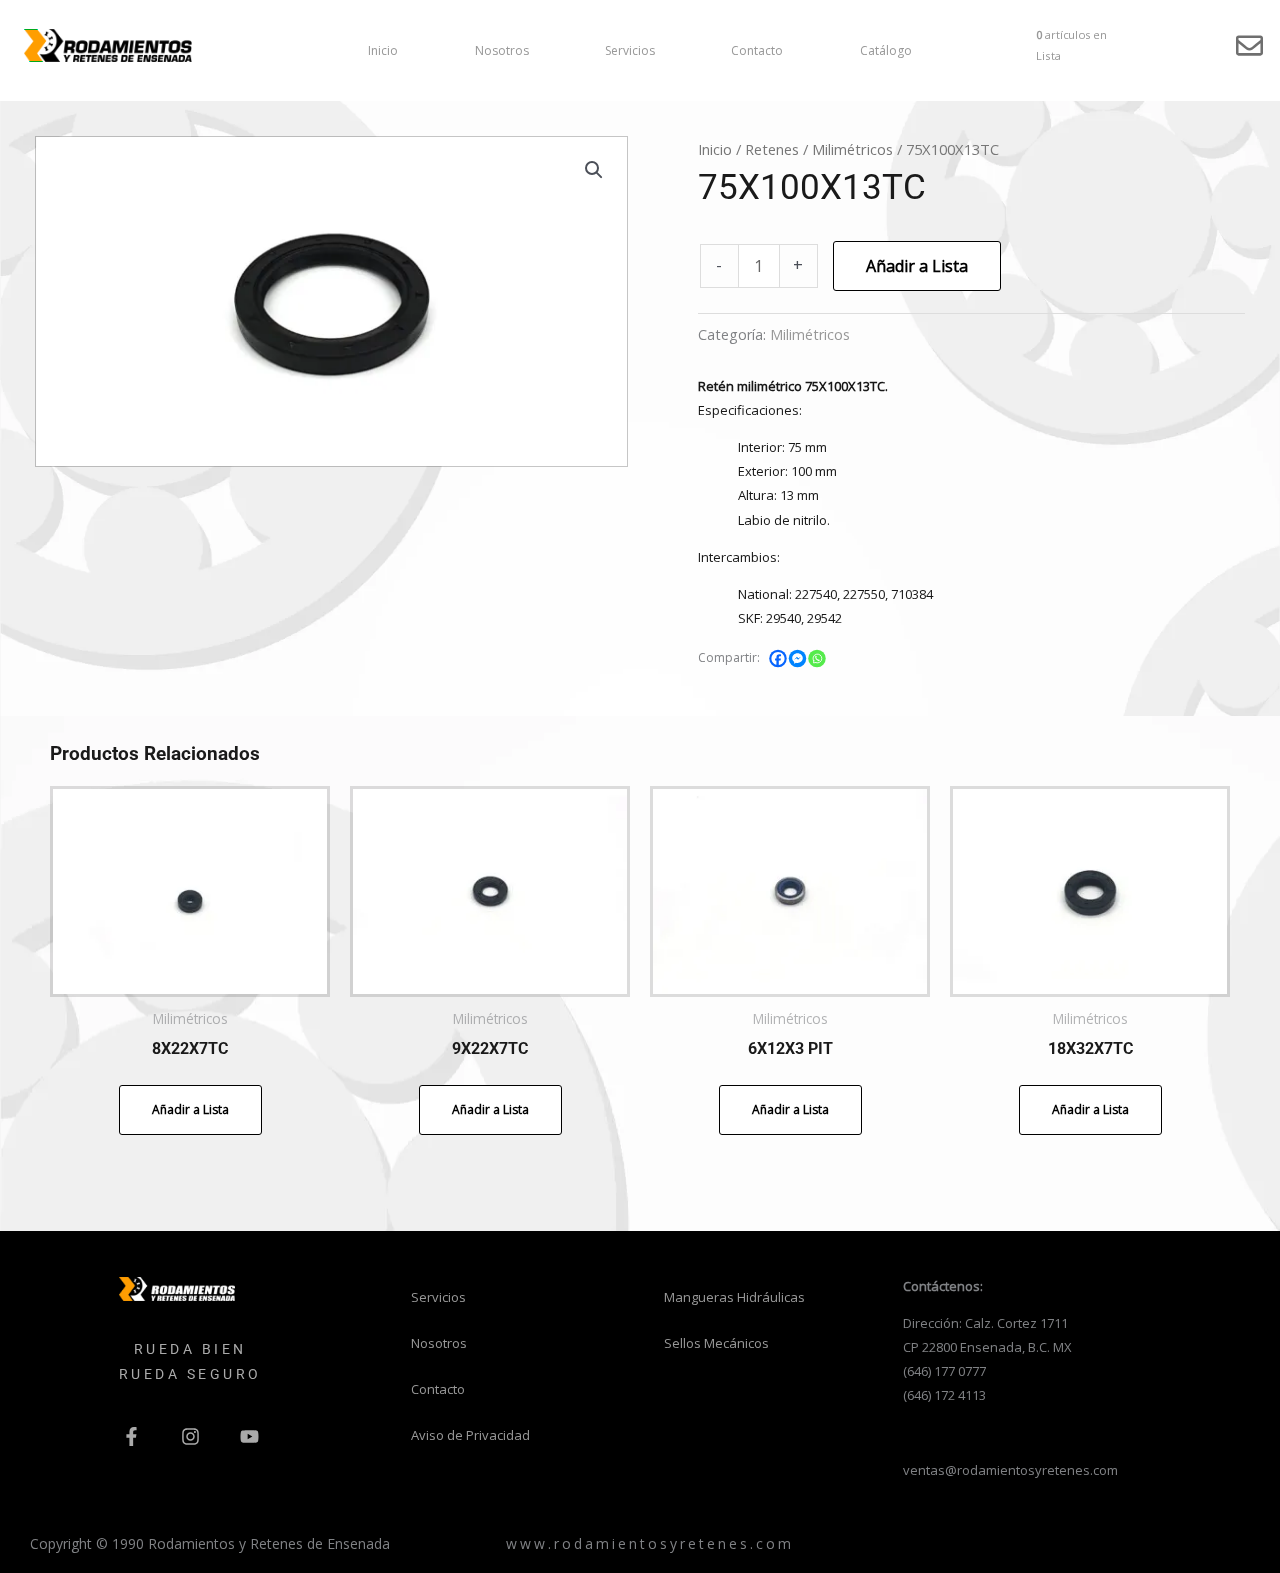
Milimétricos (852, 149)
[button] (594, 170)
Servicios (630, 50)
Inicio (383, 50)
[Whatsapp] (817, 659)
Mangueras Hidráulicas (734, 1297)
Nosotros (502, 50)
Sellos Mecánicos (716, 1343)
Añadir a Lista (917, 266)
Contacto (757, 50)
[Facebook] (778, 659)
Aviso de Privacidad (470, 1435)
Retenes (772, 149)
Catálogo (886, 50)
